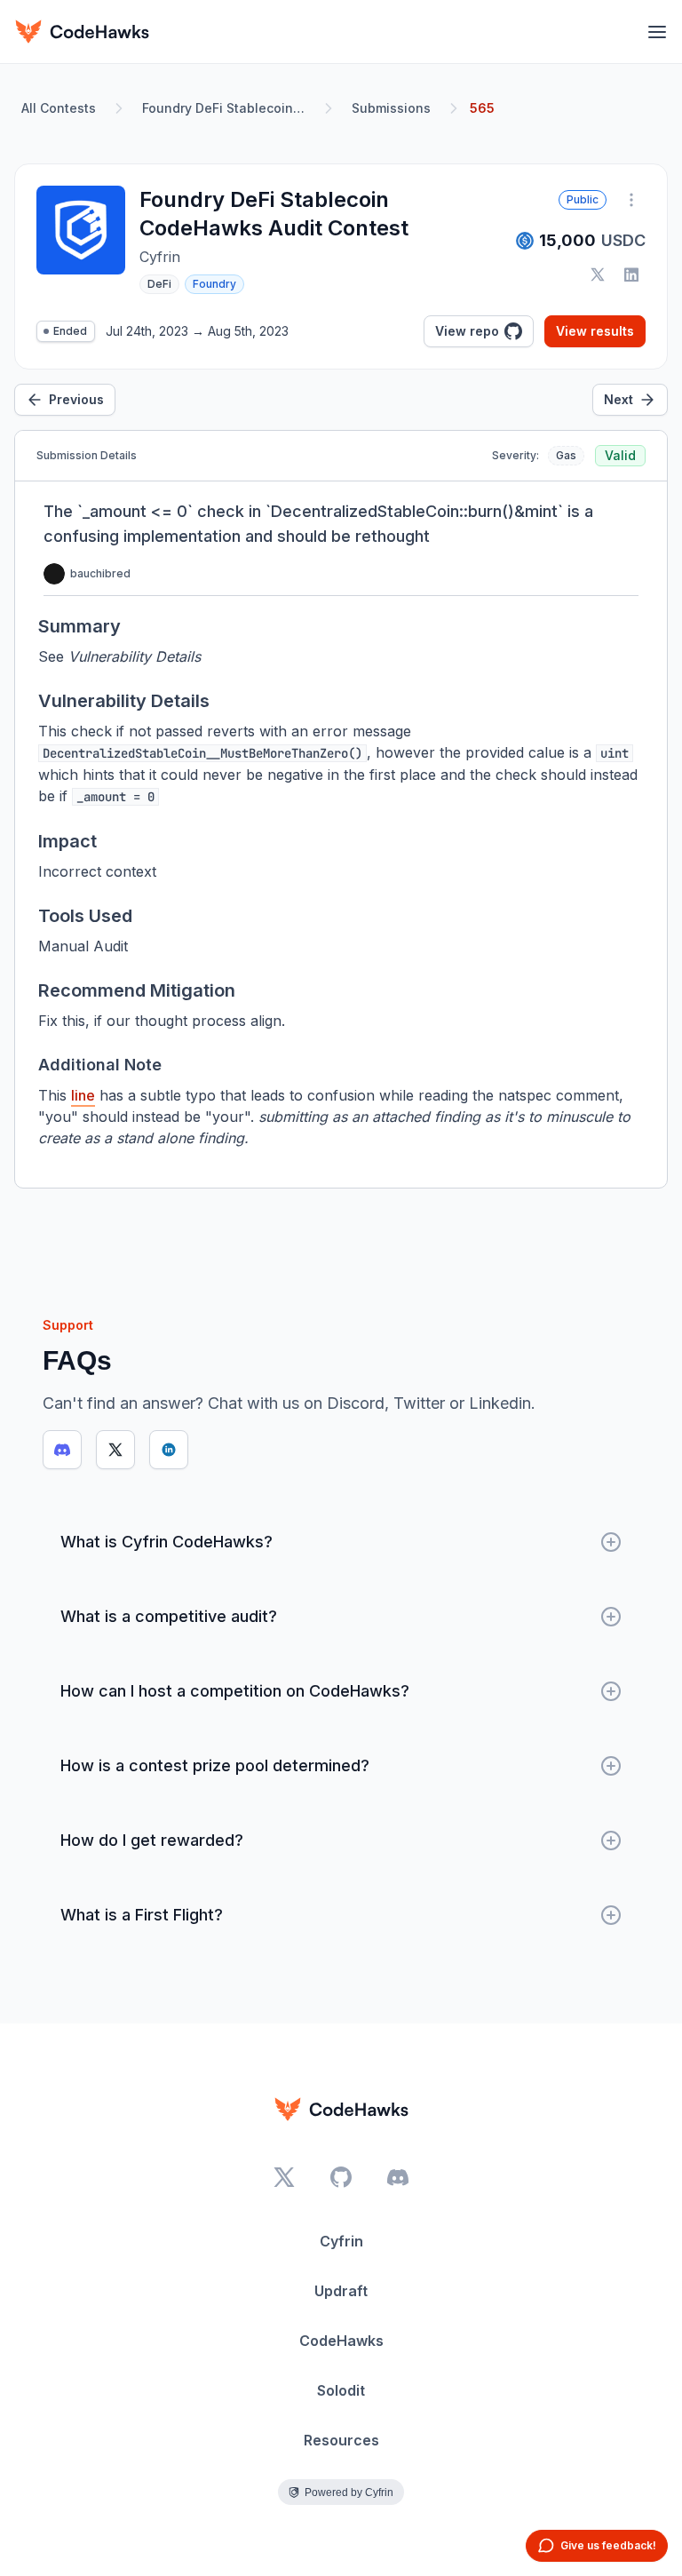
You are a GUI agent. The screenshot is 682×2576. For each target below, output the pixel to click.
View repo (467, 331)
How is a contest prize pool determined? (215, 1765)
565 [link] (482, 108)
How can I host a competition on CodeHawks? (235, 1691)
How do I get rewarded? (152, 1840)
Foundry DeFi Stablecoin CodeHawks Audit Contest (227, 108)
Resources (341, 2440)
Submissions (391, 108)
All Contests (59, 108)
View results (595, 331)
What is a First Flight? (142, 1915)
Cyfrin (341, 2241)
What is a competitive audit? (169, 1616)
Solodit (341, 2390)
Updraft (341, 2291)
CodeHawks (341, 2341)
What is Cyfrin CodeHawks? (167, 1542)
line (83, 1095)
